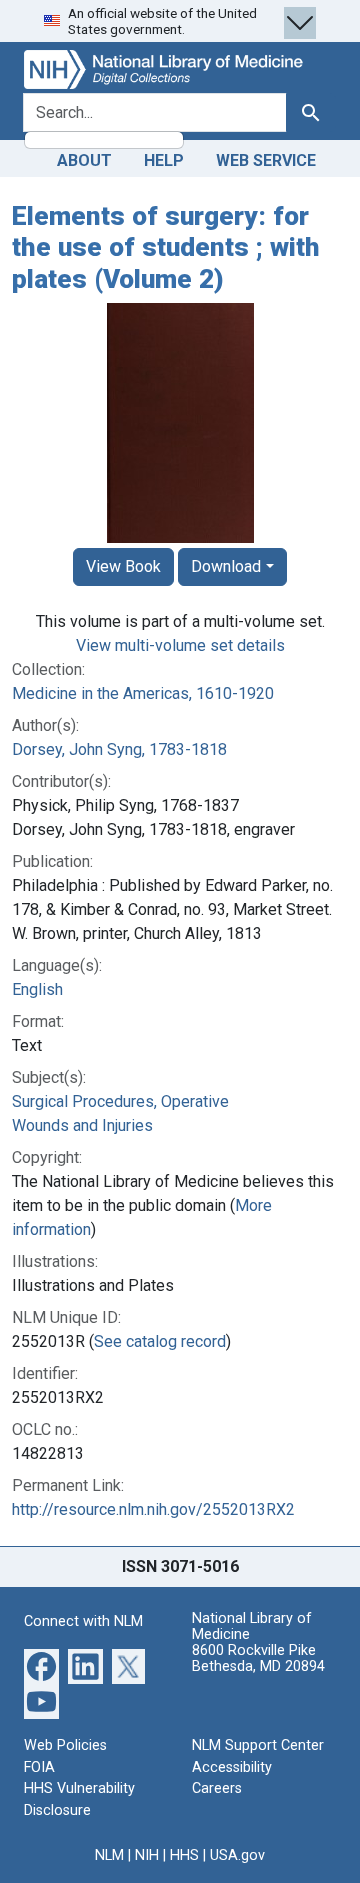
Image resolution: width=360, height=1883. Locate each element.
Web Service (266, 160)
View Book (123, 566)
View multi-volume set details (180, 645)
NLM (109, 1855)
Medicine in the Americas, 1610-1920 (143, 693)
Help (164, 160)
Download (226, 566)
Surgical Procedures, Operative (120, 1101)
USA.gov (237, 1855)
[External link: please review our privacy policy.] (41, 1665)
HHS (184, 1855)
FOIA (39, 1767)
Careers (217, 1788)
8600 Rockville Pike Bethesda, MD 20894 (258, 1658)
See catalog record (160, 1341)
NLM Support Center (258, 1745)
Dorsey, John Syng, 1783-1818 (119, 749)
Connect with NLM (83, 1621)
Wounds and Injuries (82, 1125)
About (84, 160)
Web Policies (65, 1745)
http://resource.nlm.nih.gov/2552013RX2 (153, 1509)
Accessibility (232, 1767)
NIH (147, 1855)
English (37, 989)
